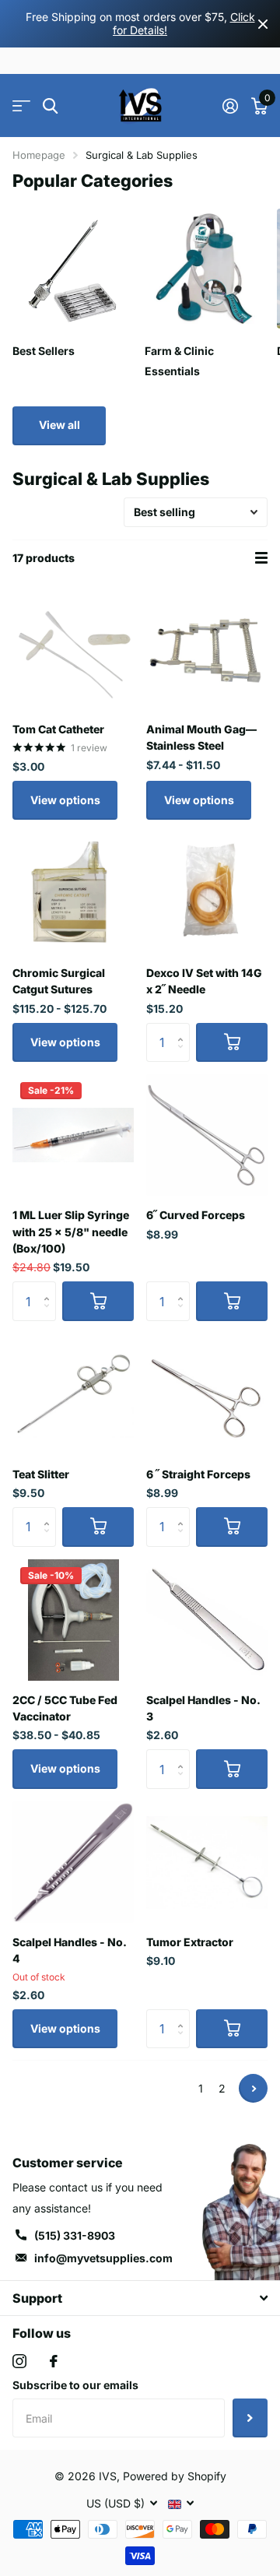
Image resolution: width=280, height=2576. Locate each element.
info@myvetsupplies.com (103, 2258)
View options (65, 800)
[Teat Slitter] (73, 1394)
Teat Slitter (41, 1474)
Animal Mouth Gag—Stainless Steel (201, 737)
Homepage (39, 155)
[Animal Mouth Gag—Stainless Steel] (207, 649)
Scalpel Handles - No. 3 (203, 1708)
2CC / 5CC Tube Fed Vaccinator (65, 1708)
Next (253, 2088)
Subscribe (250, 2418)
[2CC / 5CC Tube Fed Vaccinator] (73, 1620)
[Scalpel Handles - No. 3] (207, 1620)
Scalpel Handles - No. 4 (69, 1950)
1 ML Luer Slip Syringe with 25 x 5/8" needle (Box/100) (71, 1232)
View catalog (21, 106)
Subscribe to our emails (75, 2385)
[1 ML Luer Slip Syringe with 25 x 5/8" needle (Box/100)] (73, 1135)
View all (59, 425)
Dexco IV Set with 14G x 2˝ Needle (204, 981)
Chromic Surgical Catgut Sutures (59, 981)
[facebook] (54, 2361)
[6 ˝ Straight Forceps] (207, 1394)
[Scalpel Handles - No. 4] (73, 1862)
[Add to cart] (232, 1042)
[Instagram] (19, 2361)
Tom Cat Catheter (58, 729)
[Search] (50, 106)
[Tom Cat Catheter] (73, 649)
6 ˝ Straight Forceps (198, 1474)
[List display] (261, 558)
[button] (184, 1029)
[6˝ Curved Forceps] (207, 1135)
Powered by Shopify (175, 2476)
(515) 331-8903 (75, 2235)
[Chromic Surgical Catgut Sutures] (73, 893)
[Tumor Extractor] (207, 1862)
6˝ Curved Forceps (196, 1215)
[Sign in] (230, 106)
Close (263, 24)
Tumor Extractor (190, 1942)
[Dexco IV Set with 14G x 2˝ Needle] (207, 893)
